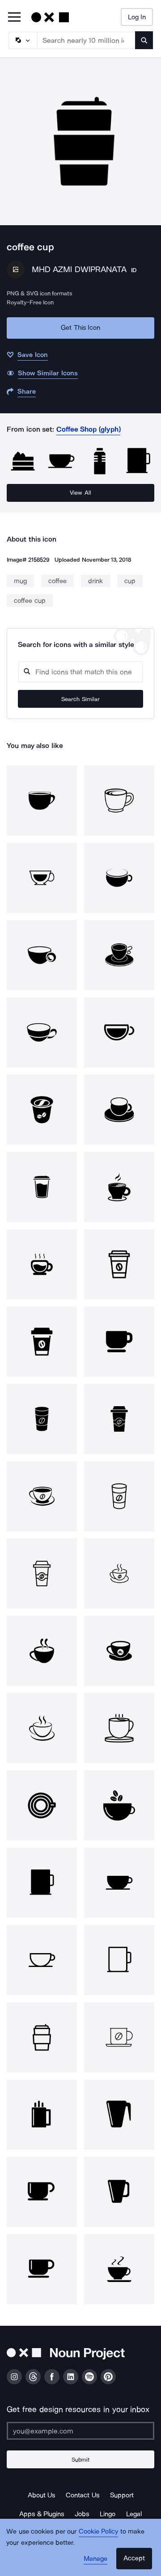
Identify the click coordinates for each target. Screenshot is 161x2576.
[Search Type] (22, 40)
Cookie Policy (99, 2531)
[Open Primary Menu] (14, 18)
